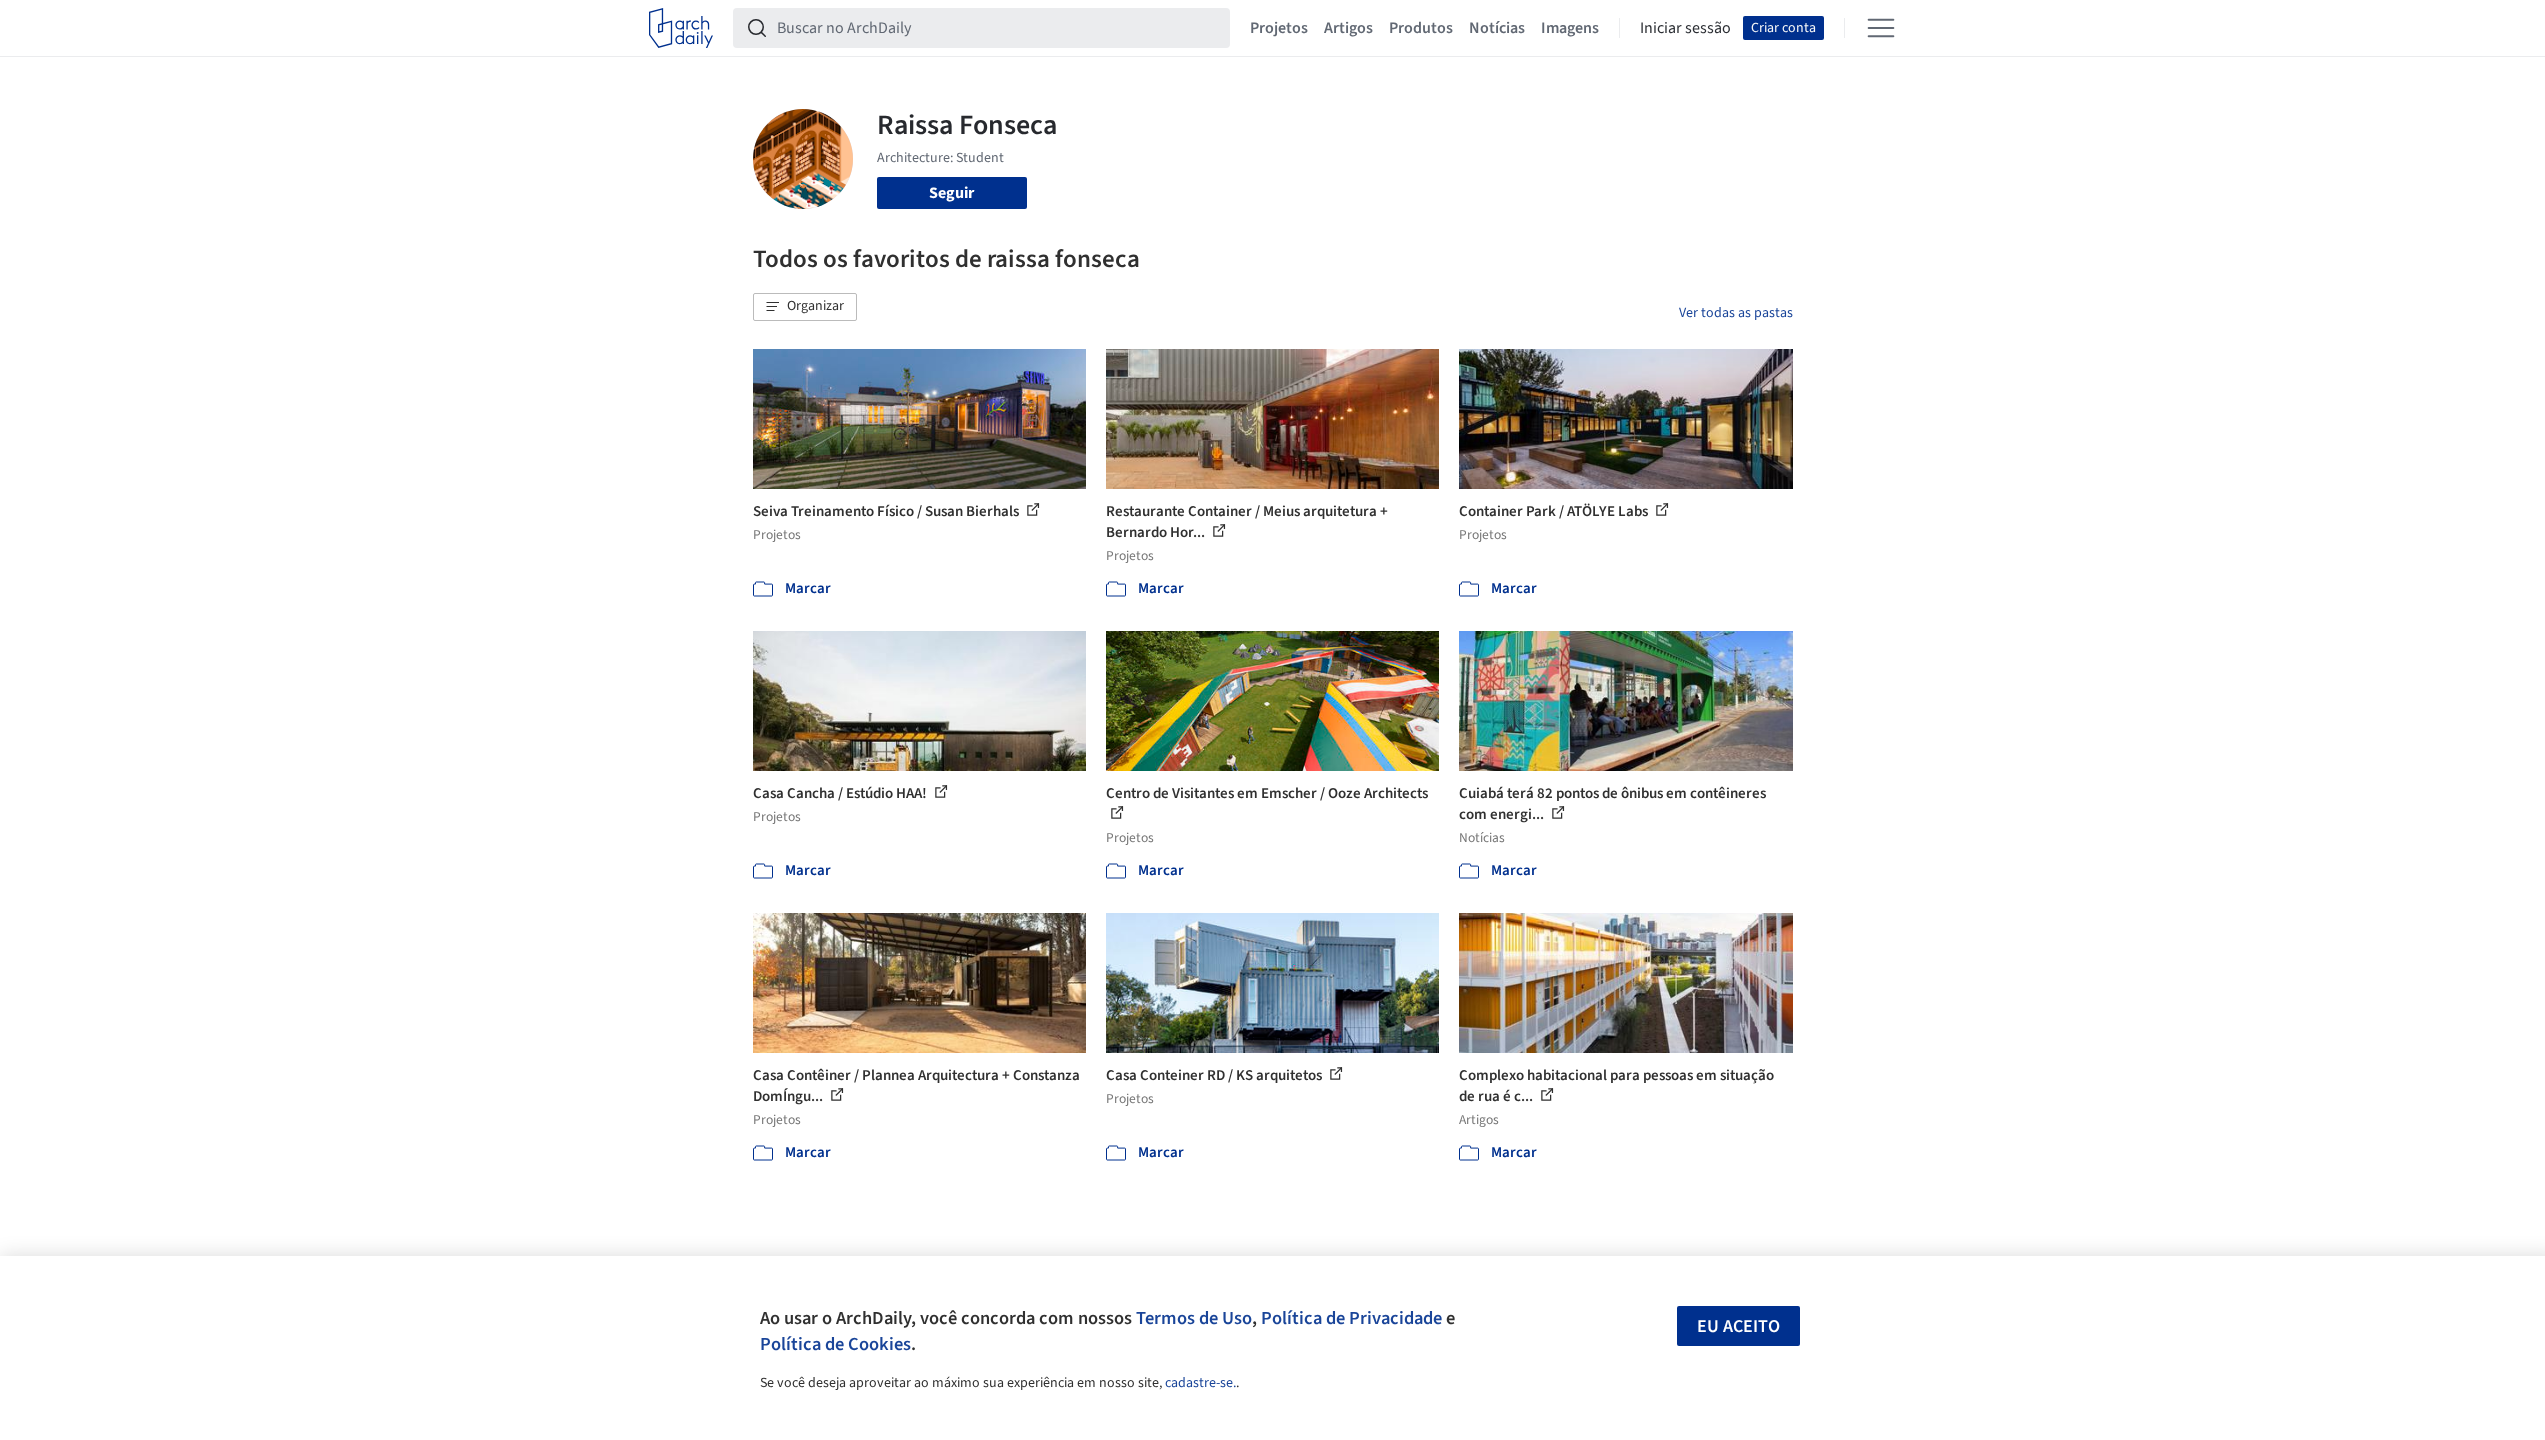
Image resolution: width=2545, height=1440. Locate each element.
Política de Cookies (835, 1344)
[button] (805, 307)
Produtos (1421, 28)
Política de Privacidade (1351, 1318)
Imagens (1570, 28)
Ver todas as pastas (1736, 313)
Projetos (1279, 28)
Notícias (1497, 28)
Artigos (1348, 28)
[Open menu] (1881, 28)
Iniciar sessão (1685, 28)
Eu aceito (1738, 1326)
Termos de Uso (1194, 1318)
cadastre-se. (1200, 1383)
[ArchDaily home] (681, 28)
